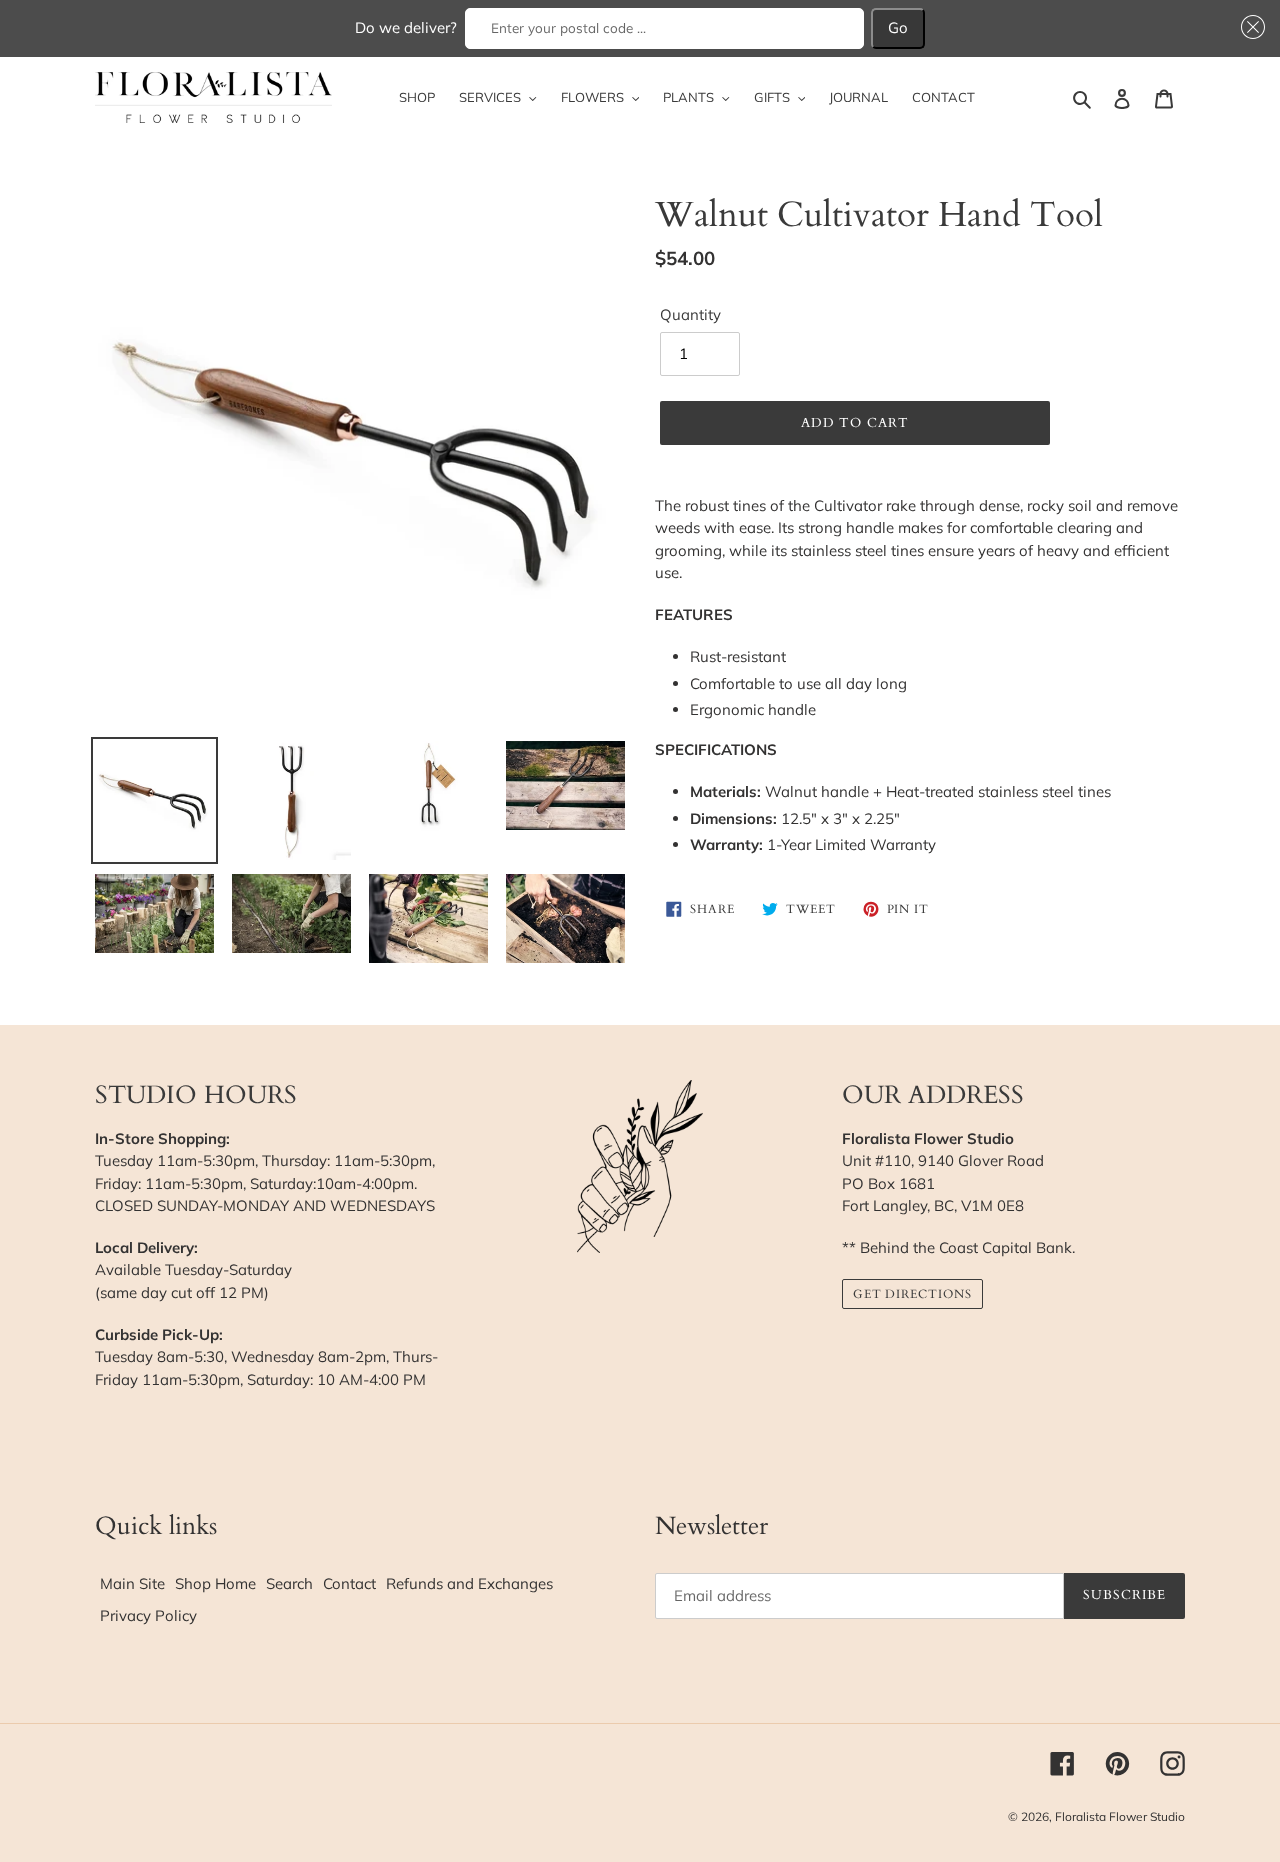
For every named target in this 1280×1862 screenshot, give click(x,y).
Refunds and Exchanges (469, 1583)
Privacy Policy (148, 1615)
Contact (349, 1583)
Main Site (132, 1583)
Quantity (690, 314)
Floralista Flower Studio (1120, 1816)
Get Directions (912, 1294)
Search (289, 1583)
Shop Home (215, 1583)
